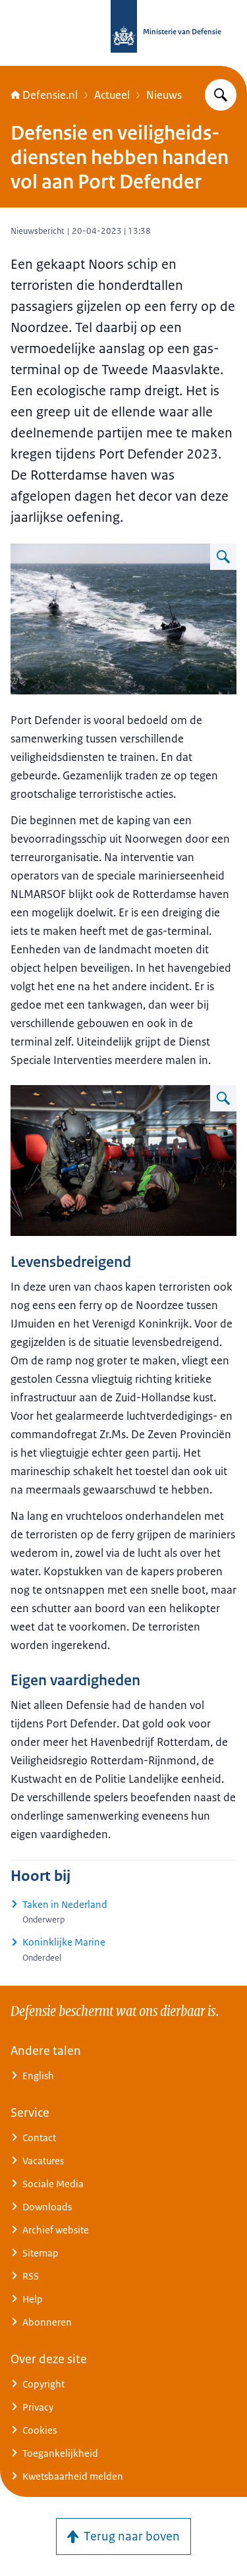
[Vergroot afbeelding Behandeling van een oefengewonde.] (223, 1098)
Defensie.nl (50, 95)
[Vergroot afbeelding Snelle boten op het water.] (223, 557)
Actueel (112, 95)
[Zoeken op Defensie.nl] (221, 95)
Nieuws (164, 95)
